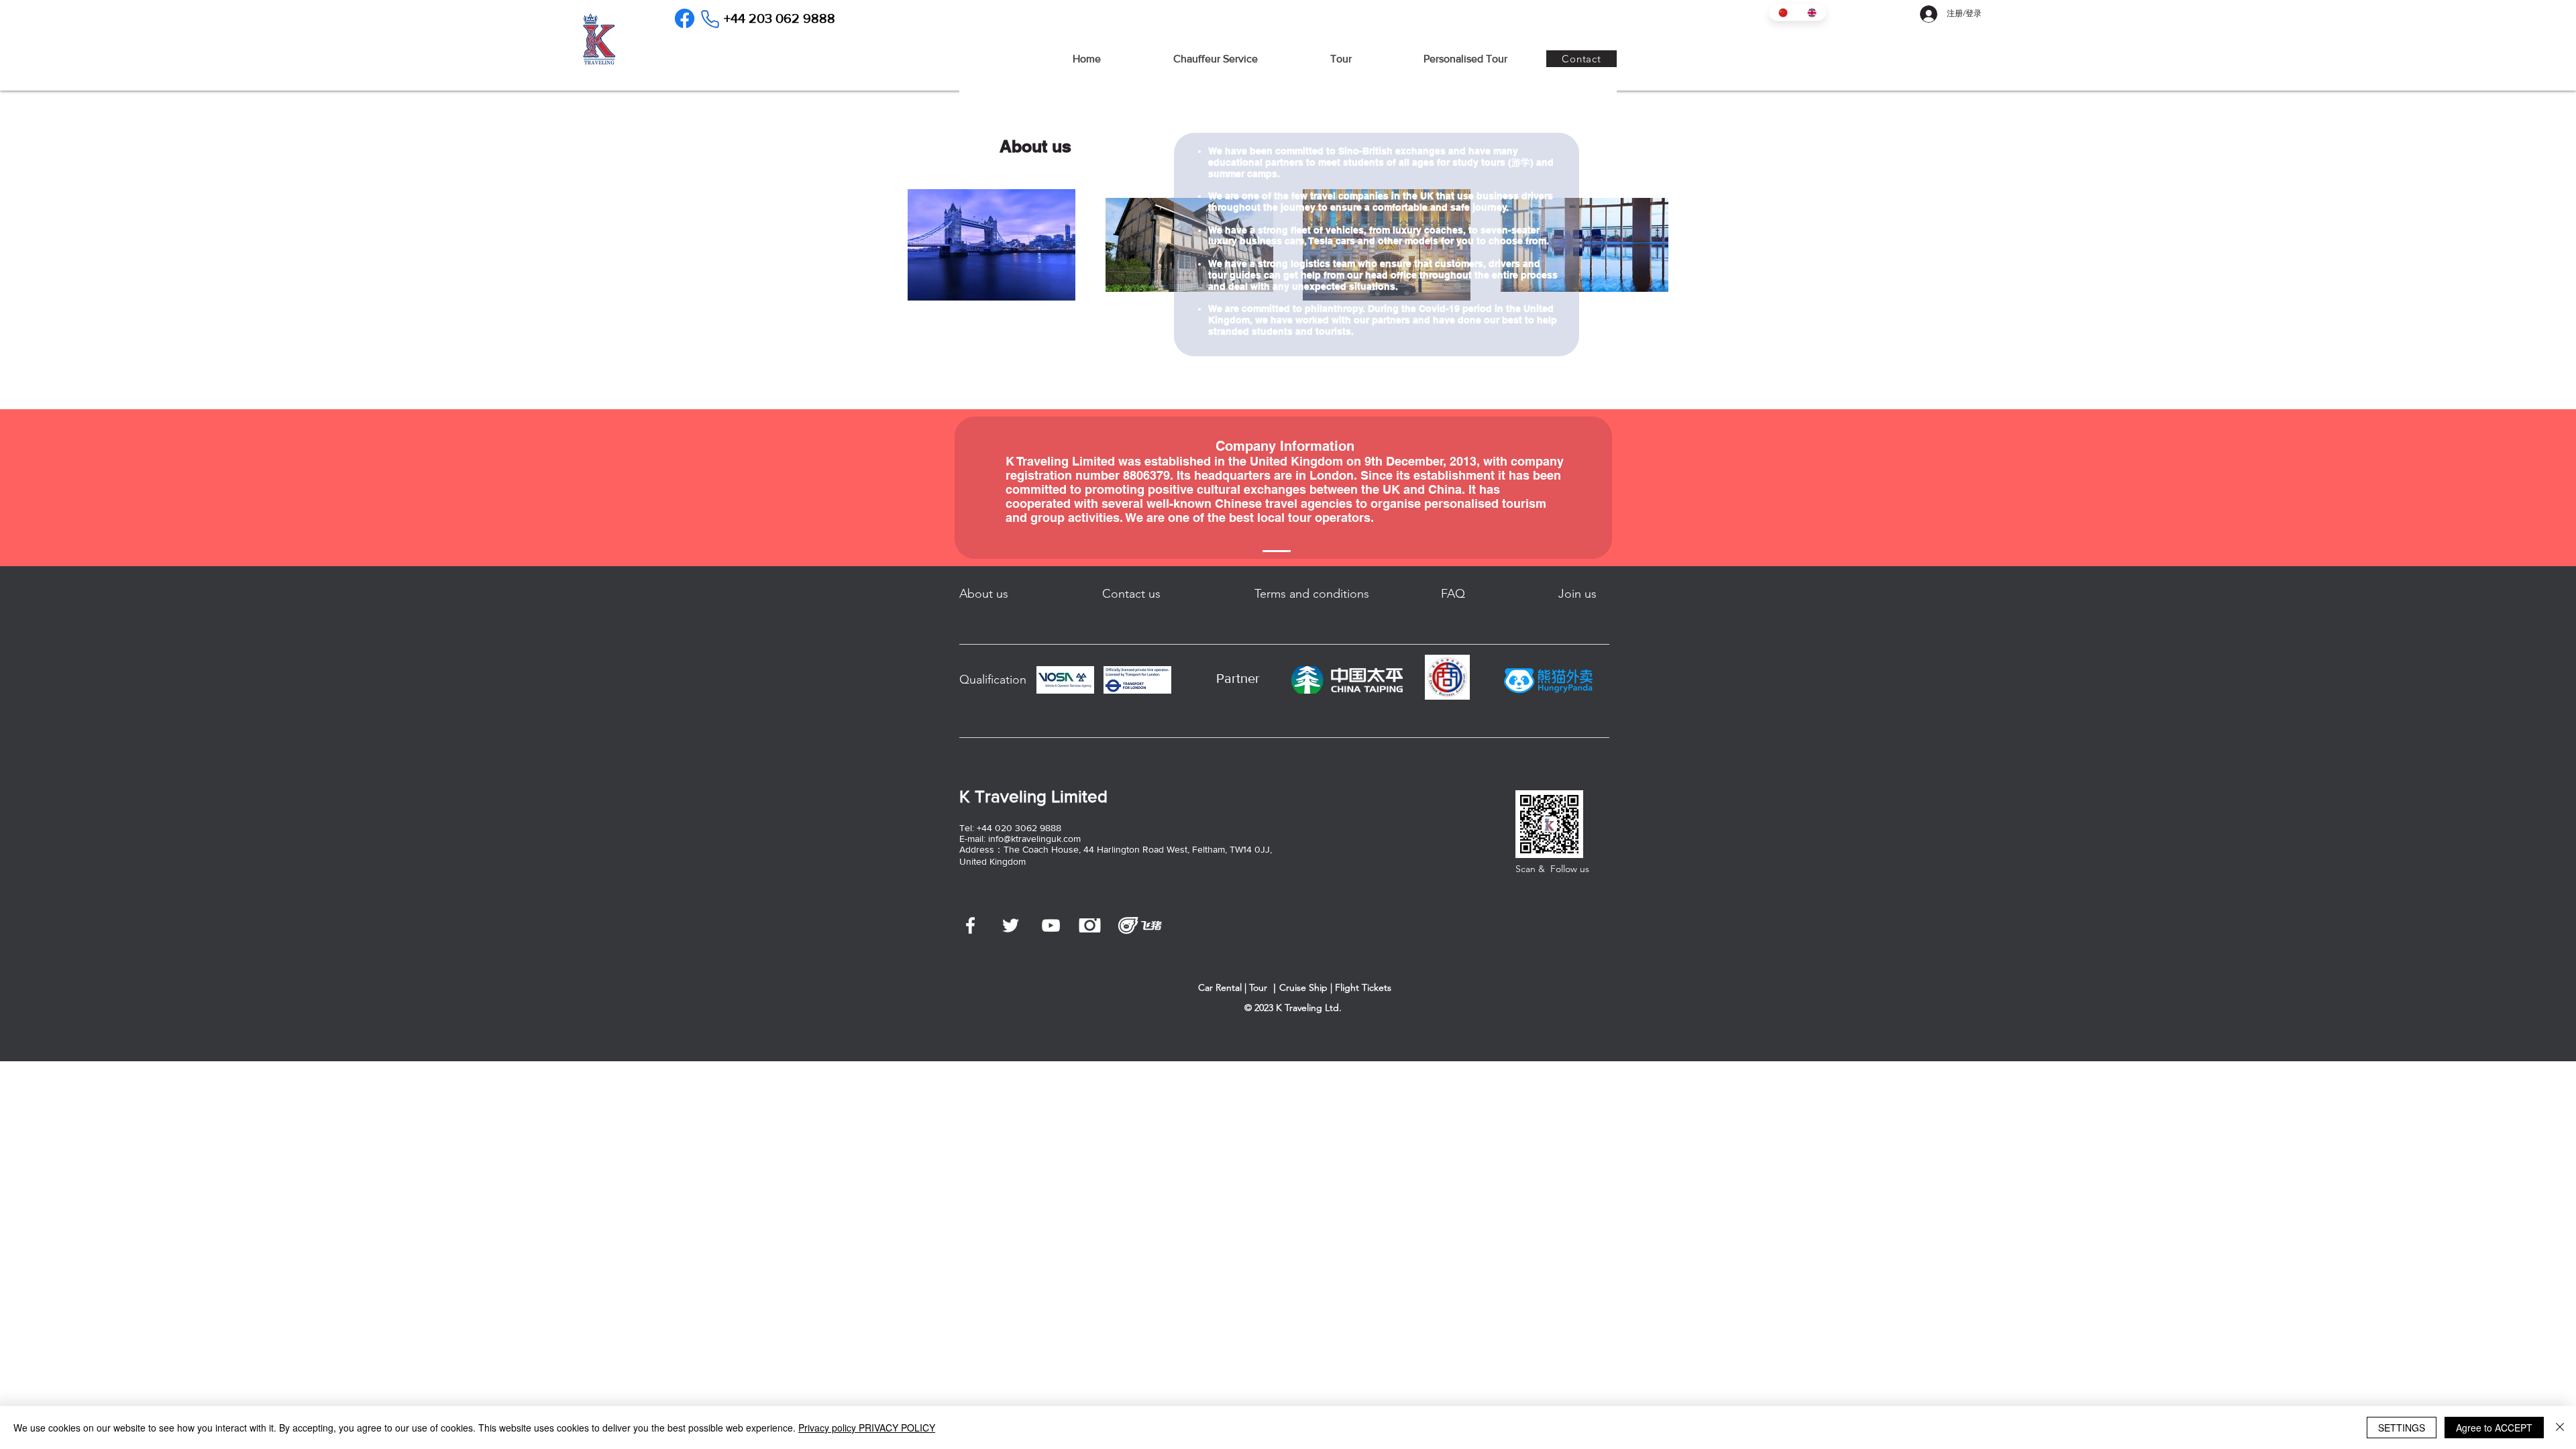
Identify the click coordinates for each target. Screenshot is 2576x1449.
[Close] (2560, 1428)
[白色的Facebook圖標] (970, 925)
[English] (1812, 12)
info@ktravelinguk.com (1034, 839)
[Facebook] (685, 18)
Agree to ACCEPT (2494, 1428)
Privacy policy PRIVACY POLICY (867, 1428)
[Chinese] (1783, 12)
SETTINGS (2402, 1428)
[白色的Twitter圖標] (1011, 925)
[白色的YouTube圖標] (1051, 925)
